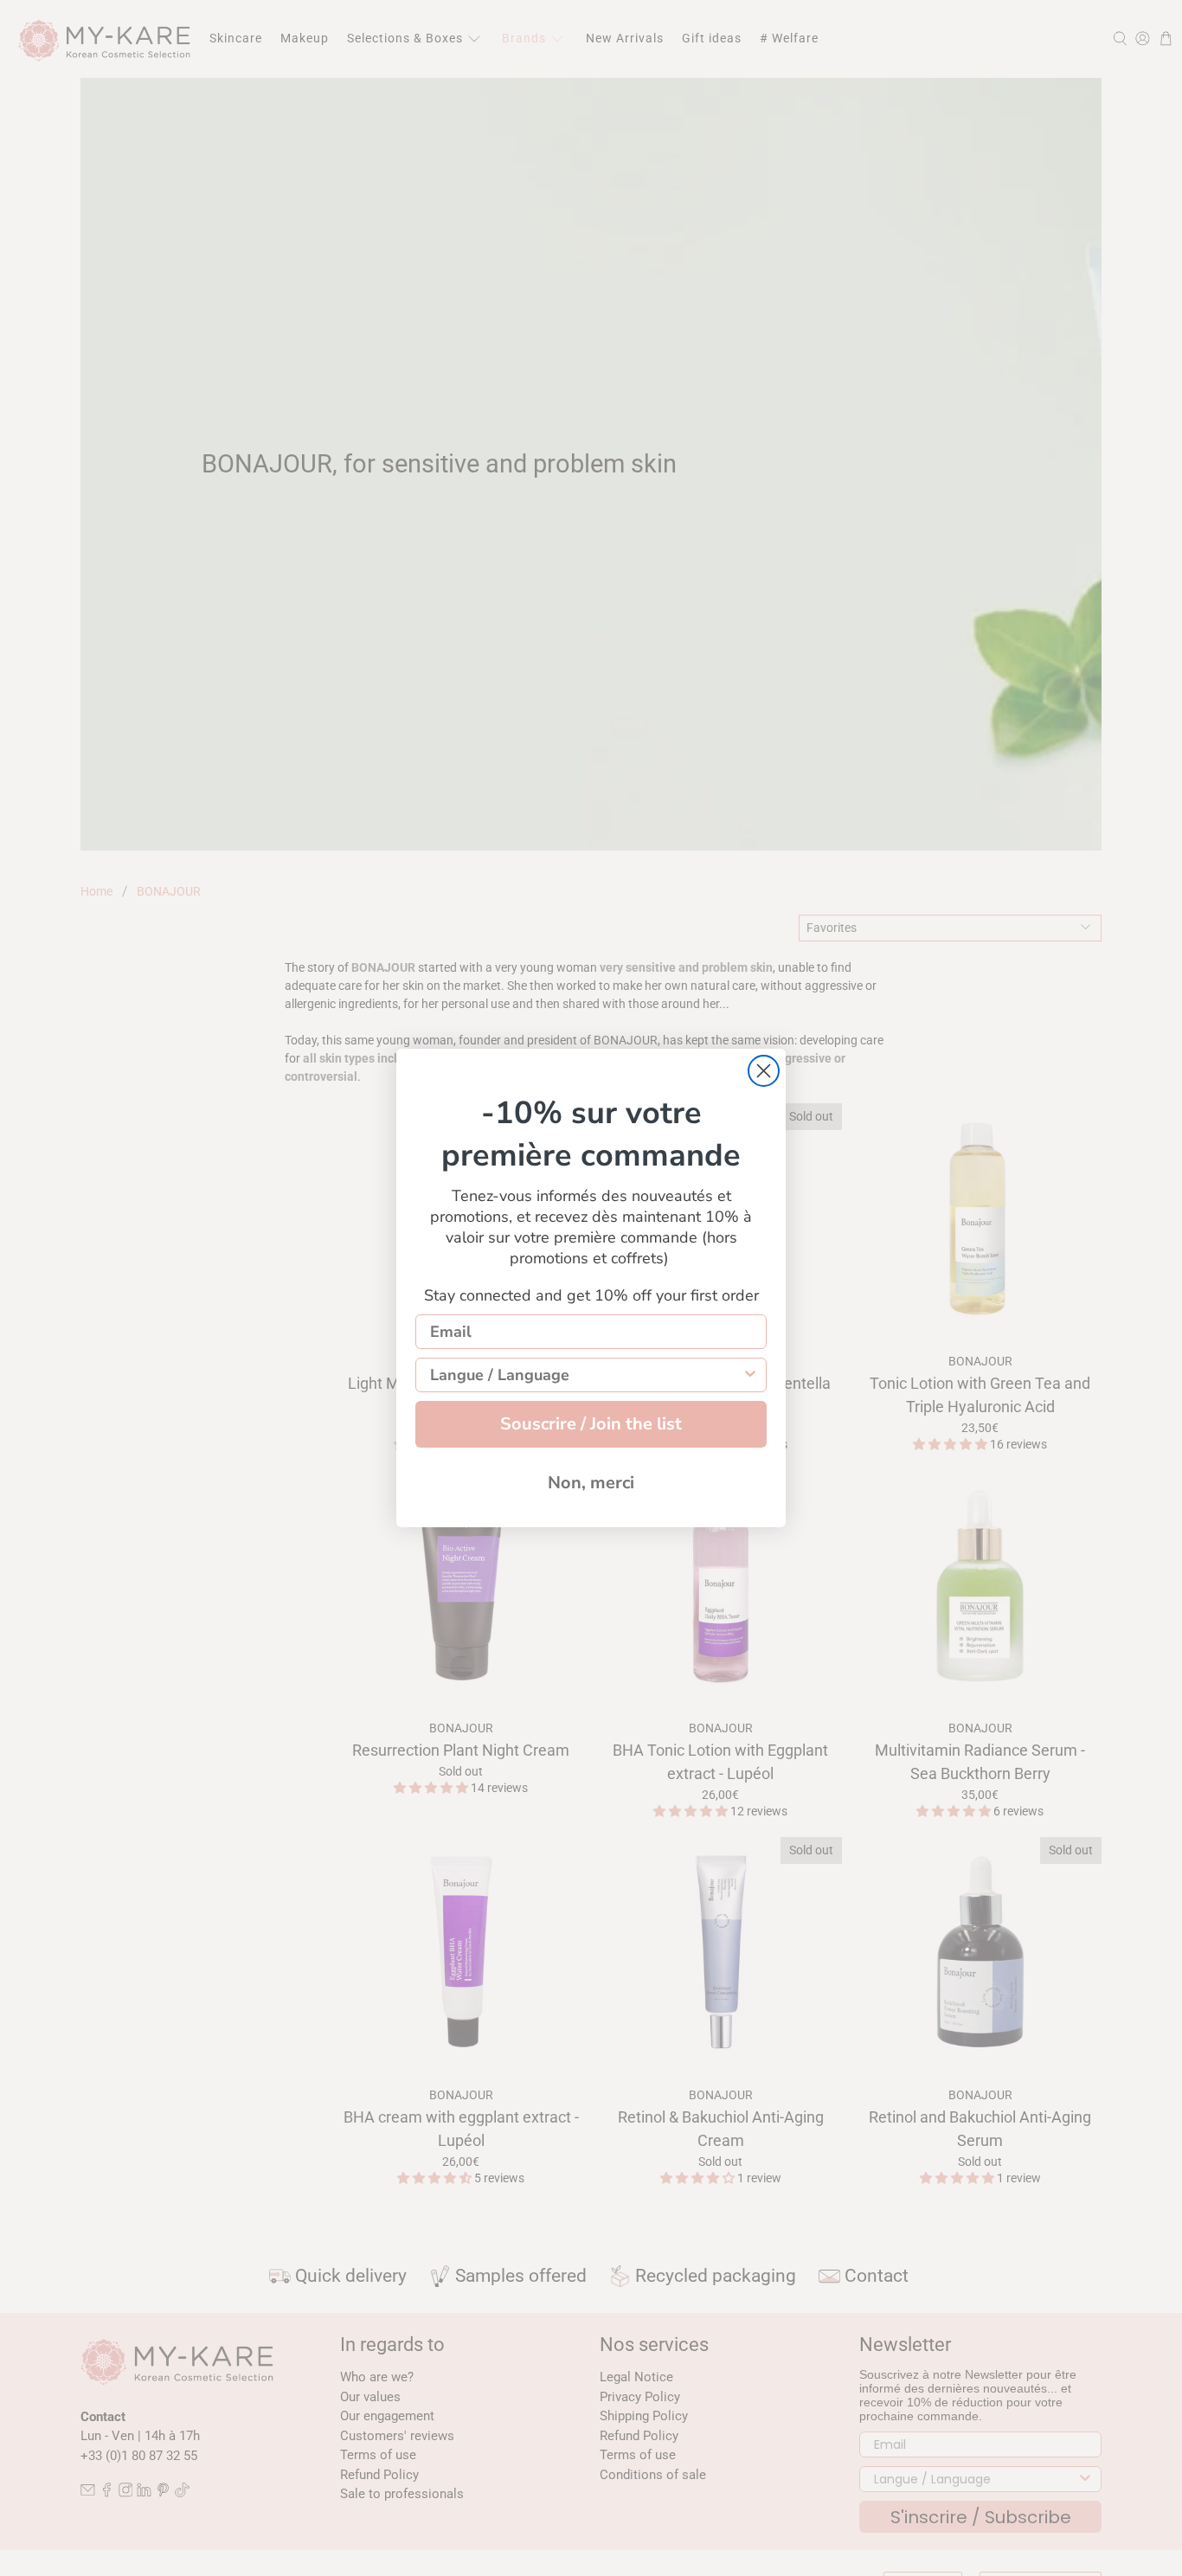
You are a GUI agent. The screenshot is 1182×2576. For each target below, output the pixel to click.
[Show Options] (750, 1375)
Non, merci (591, 1483)
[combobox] (586, 1375)
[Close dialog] (764, 1071)
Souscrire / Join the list (591, 1424)
